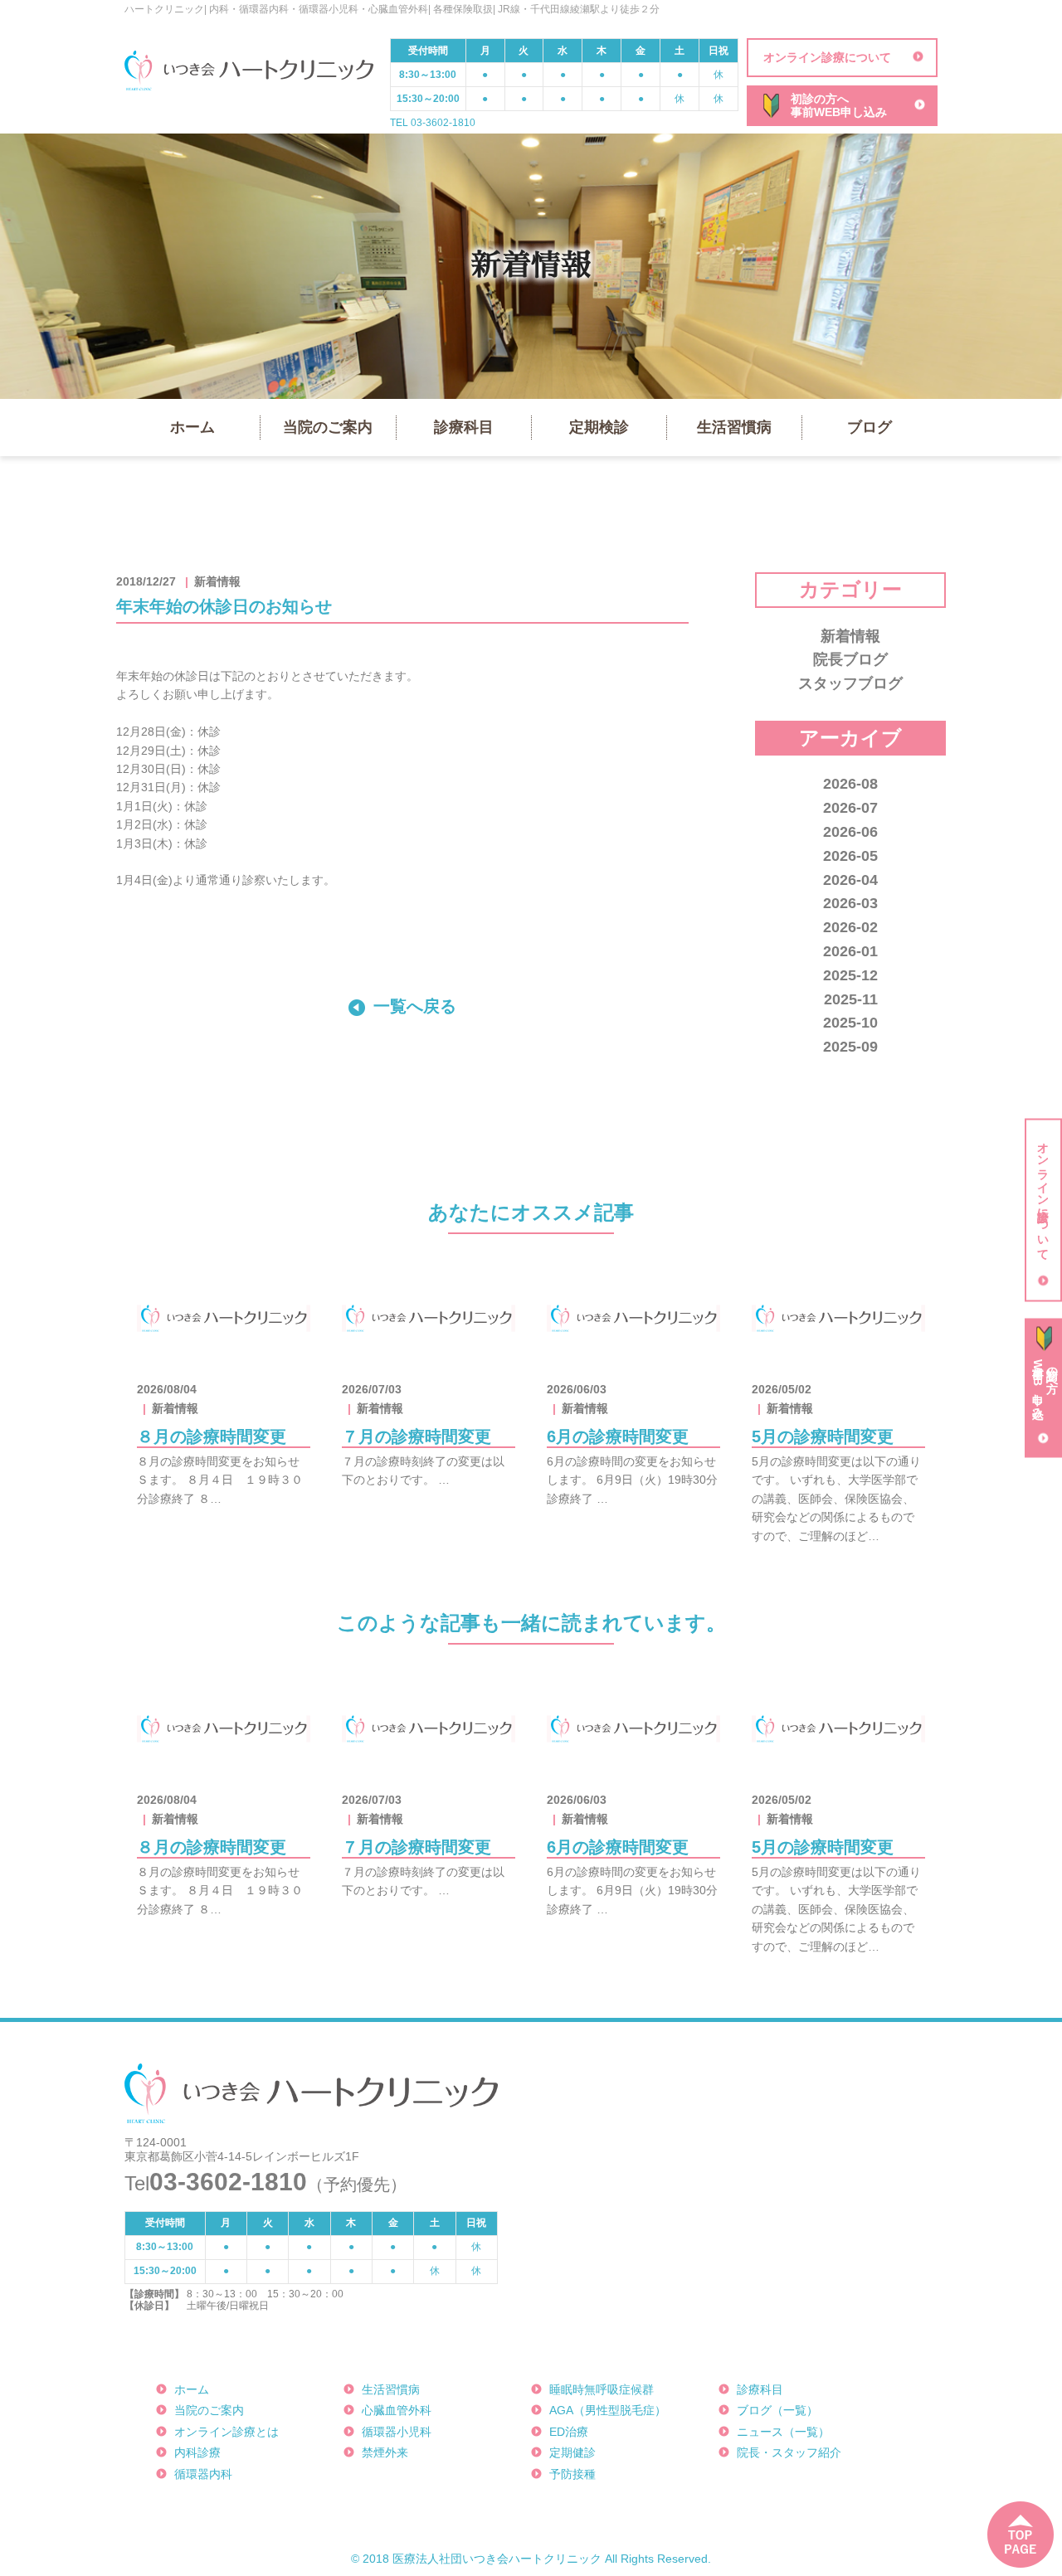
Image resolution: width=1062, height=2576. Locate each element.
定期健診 (572, 2452)
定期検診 (599, 427)
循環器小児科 (397, 2432)
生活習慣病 (734, 427)
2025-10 (850, 1023)
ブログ (870, 427)
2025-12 (850, 975)
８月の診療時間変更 (212, 1436)
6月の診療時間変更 (618, 1436)
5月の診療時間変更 (823, 1436)
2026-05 (850, 856)
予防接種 (572, 2474)
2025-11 (851, 999)
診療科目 (464, 427)
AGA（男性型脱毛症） (608, 2410)
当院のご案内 (328, 427)
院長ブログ (850, 659)
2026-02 (850, 927)
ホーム (192, 427)
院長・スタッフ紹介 (789, 2452)
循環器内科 (203, 2474)
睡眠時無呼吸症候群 (602, 2389)
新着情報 (850, 636)
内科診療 (197, 2452)
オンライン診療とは (227, 2432)
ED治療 (569, 2432)
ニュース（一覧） (783, 2432)
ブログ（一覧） (777, 2410)
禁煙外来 (385, 2452)
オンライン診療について (827, 57)
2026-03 (850, 903)
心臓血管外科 (397, 2410)
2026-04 (850, 880)
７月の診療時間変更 (417, 1436)
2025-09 (850, 1047)
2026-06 (850, 832)
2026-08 (850, 784)
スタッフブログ (850, 683)
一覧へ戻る (415, 1006)
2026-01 (850, 951)
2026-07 (850, 808)
